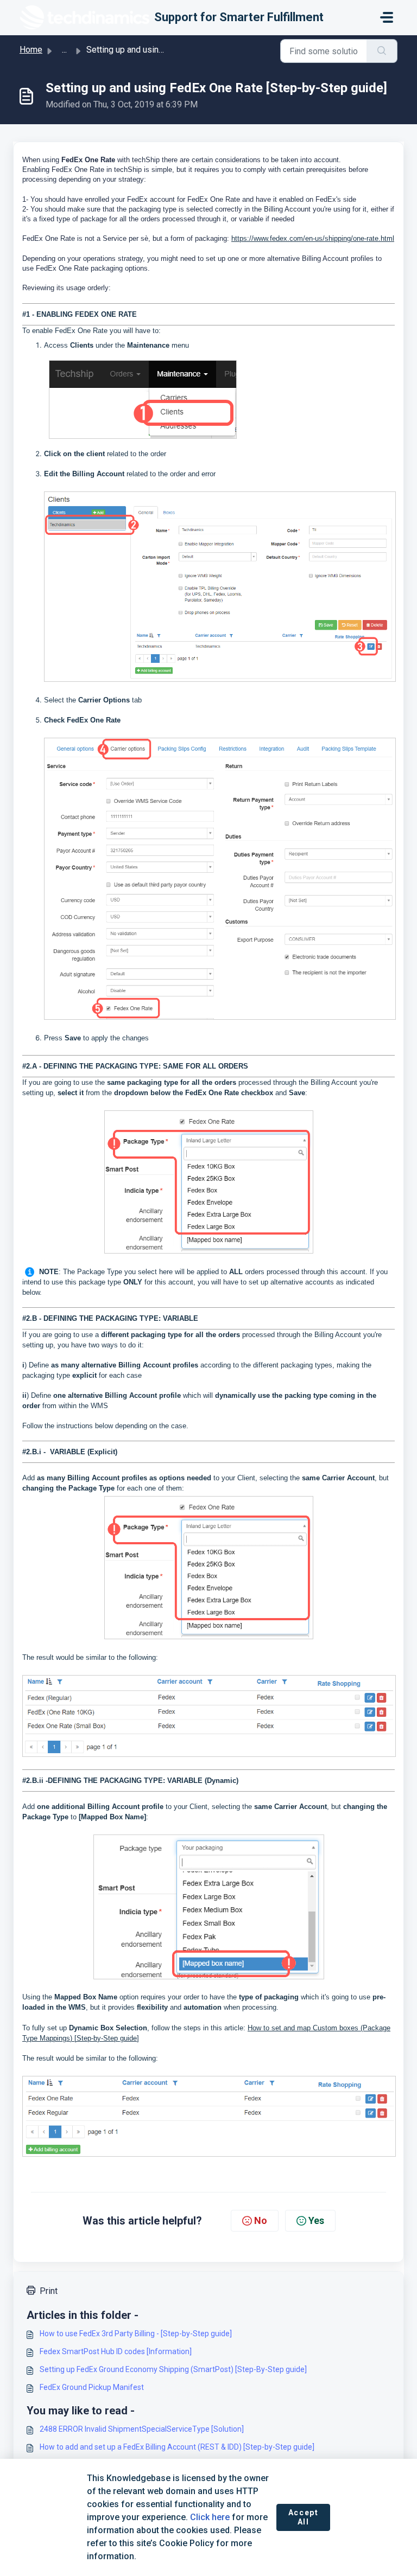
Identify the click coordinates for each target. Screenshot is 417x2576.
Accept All (304, 2517)
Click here (210, 2517)
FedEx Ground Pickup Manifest (92, 2387)
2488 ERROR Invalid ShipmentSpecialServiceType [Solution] (142, 2429)
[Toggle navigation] (387, 17)
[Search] (382, 51)
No (261, 2220)
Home (31, 50)
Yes (316, 2220)
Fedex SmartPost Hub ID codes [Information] (116, 2351)
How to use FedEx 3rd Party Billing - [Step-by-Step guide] (136, 2334)
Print (49, 2291)
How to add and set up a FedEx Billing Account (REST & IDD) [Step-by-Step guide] (177, 2447)
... (64, 50)
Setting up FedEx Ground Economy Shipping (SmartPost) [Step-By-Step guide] (173, 2369)
